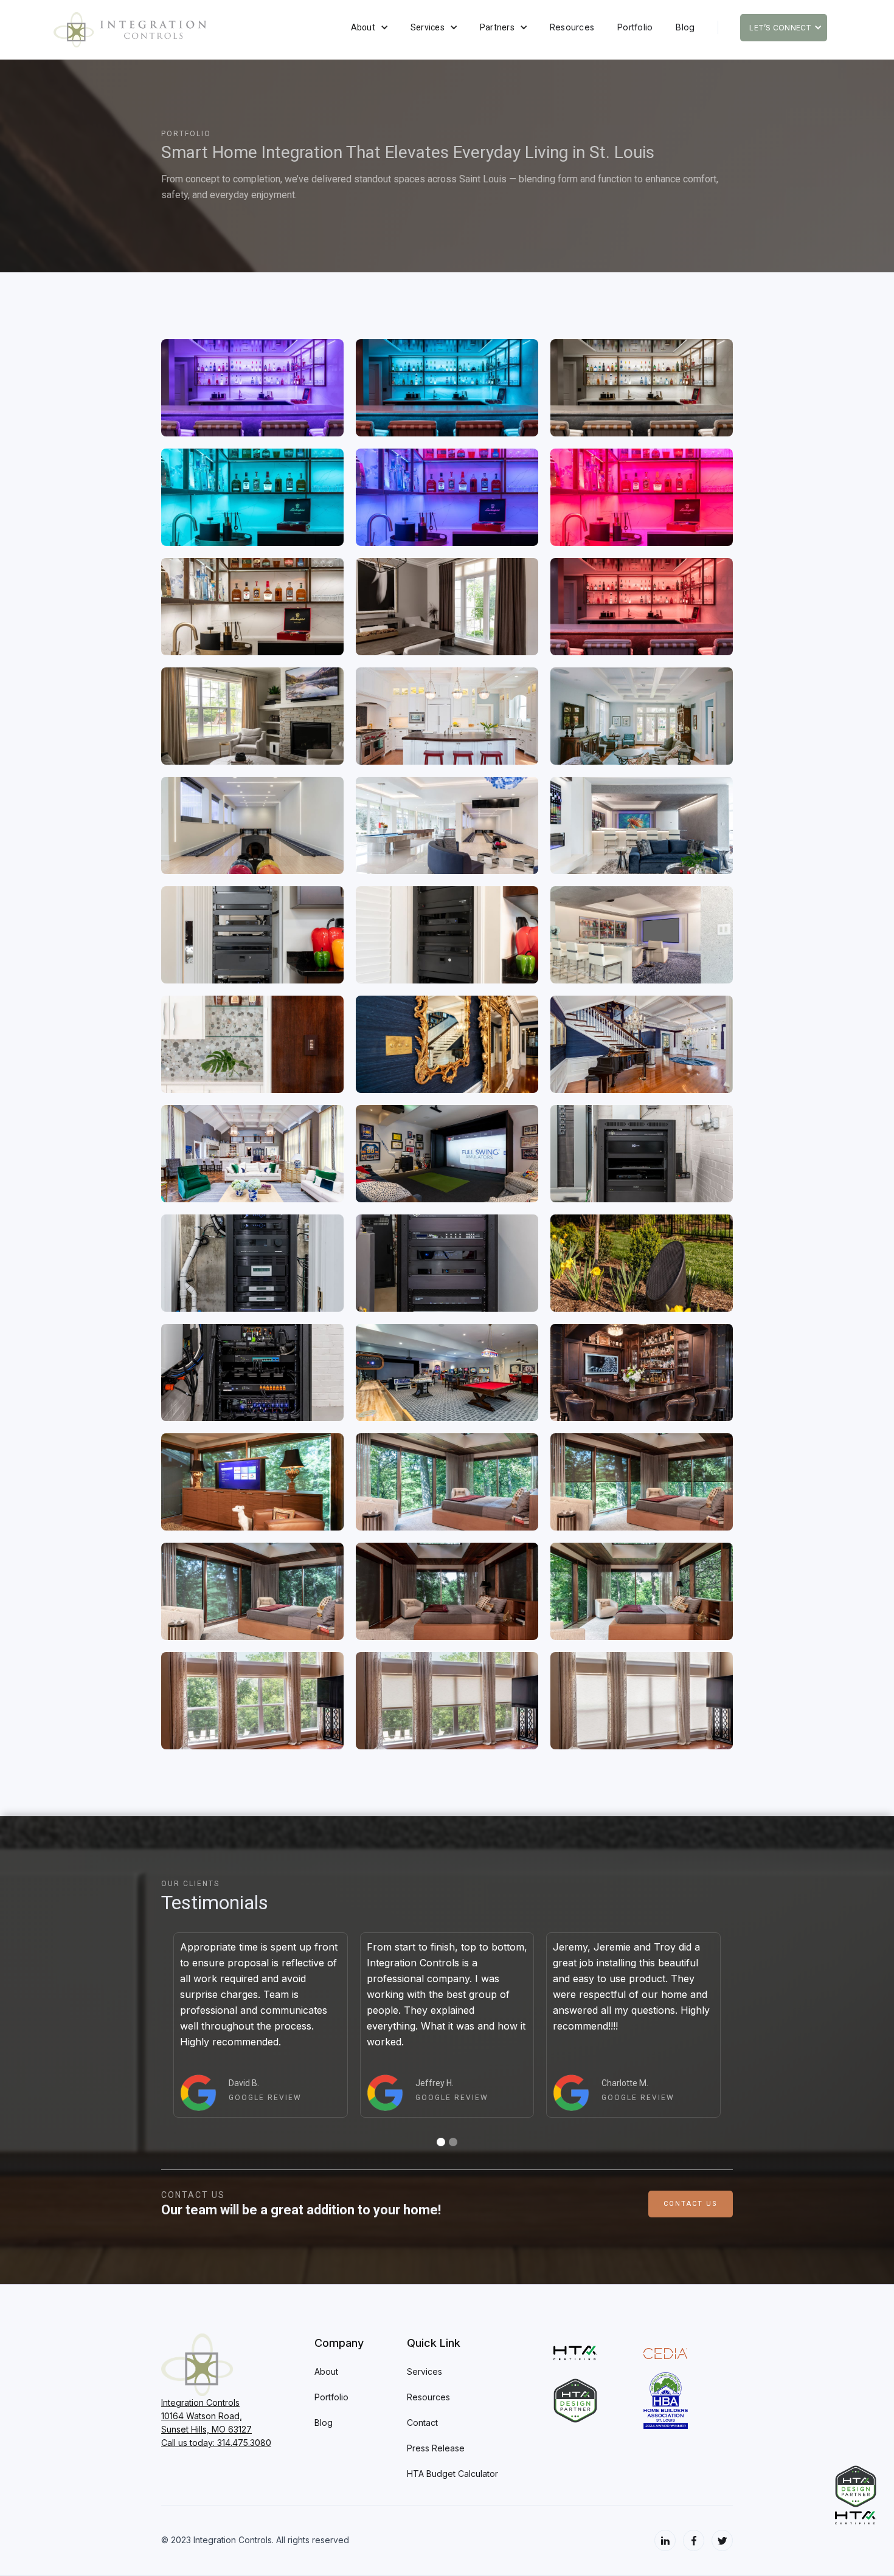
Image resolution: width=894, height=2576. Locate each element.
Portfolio (635, 27)
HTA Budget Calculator (452, 2474)
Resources (572, 27)
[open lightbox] (252, 388)
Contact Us (691, 2204)
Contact (422, 2423)
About (363, 27)
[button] (369, 27)
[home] (195, 30)
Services (428, 27)
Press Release (436, 2448)
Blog (685, 27)
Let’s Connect (780, 28)
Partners (497, 27)
